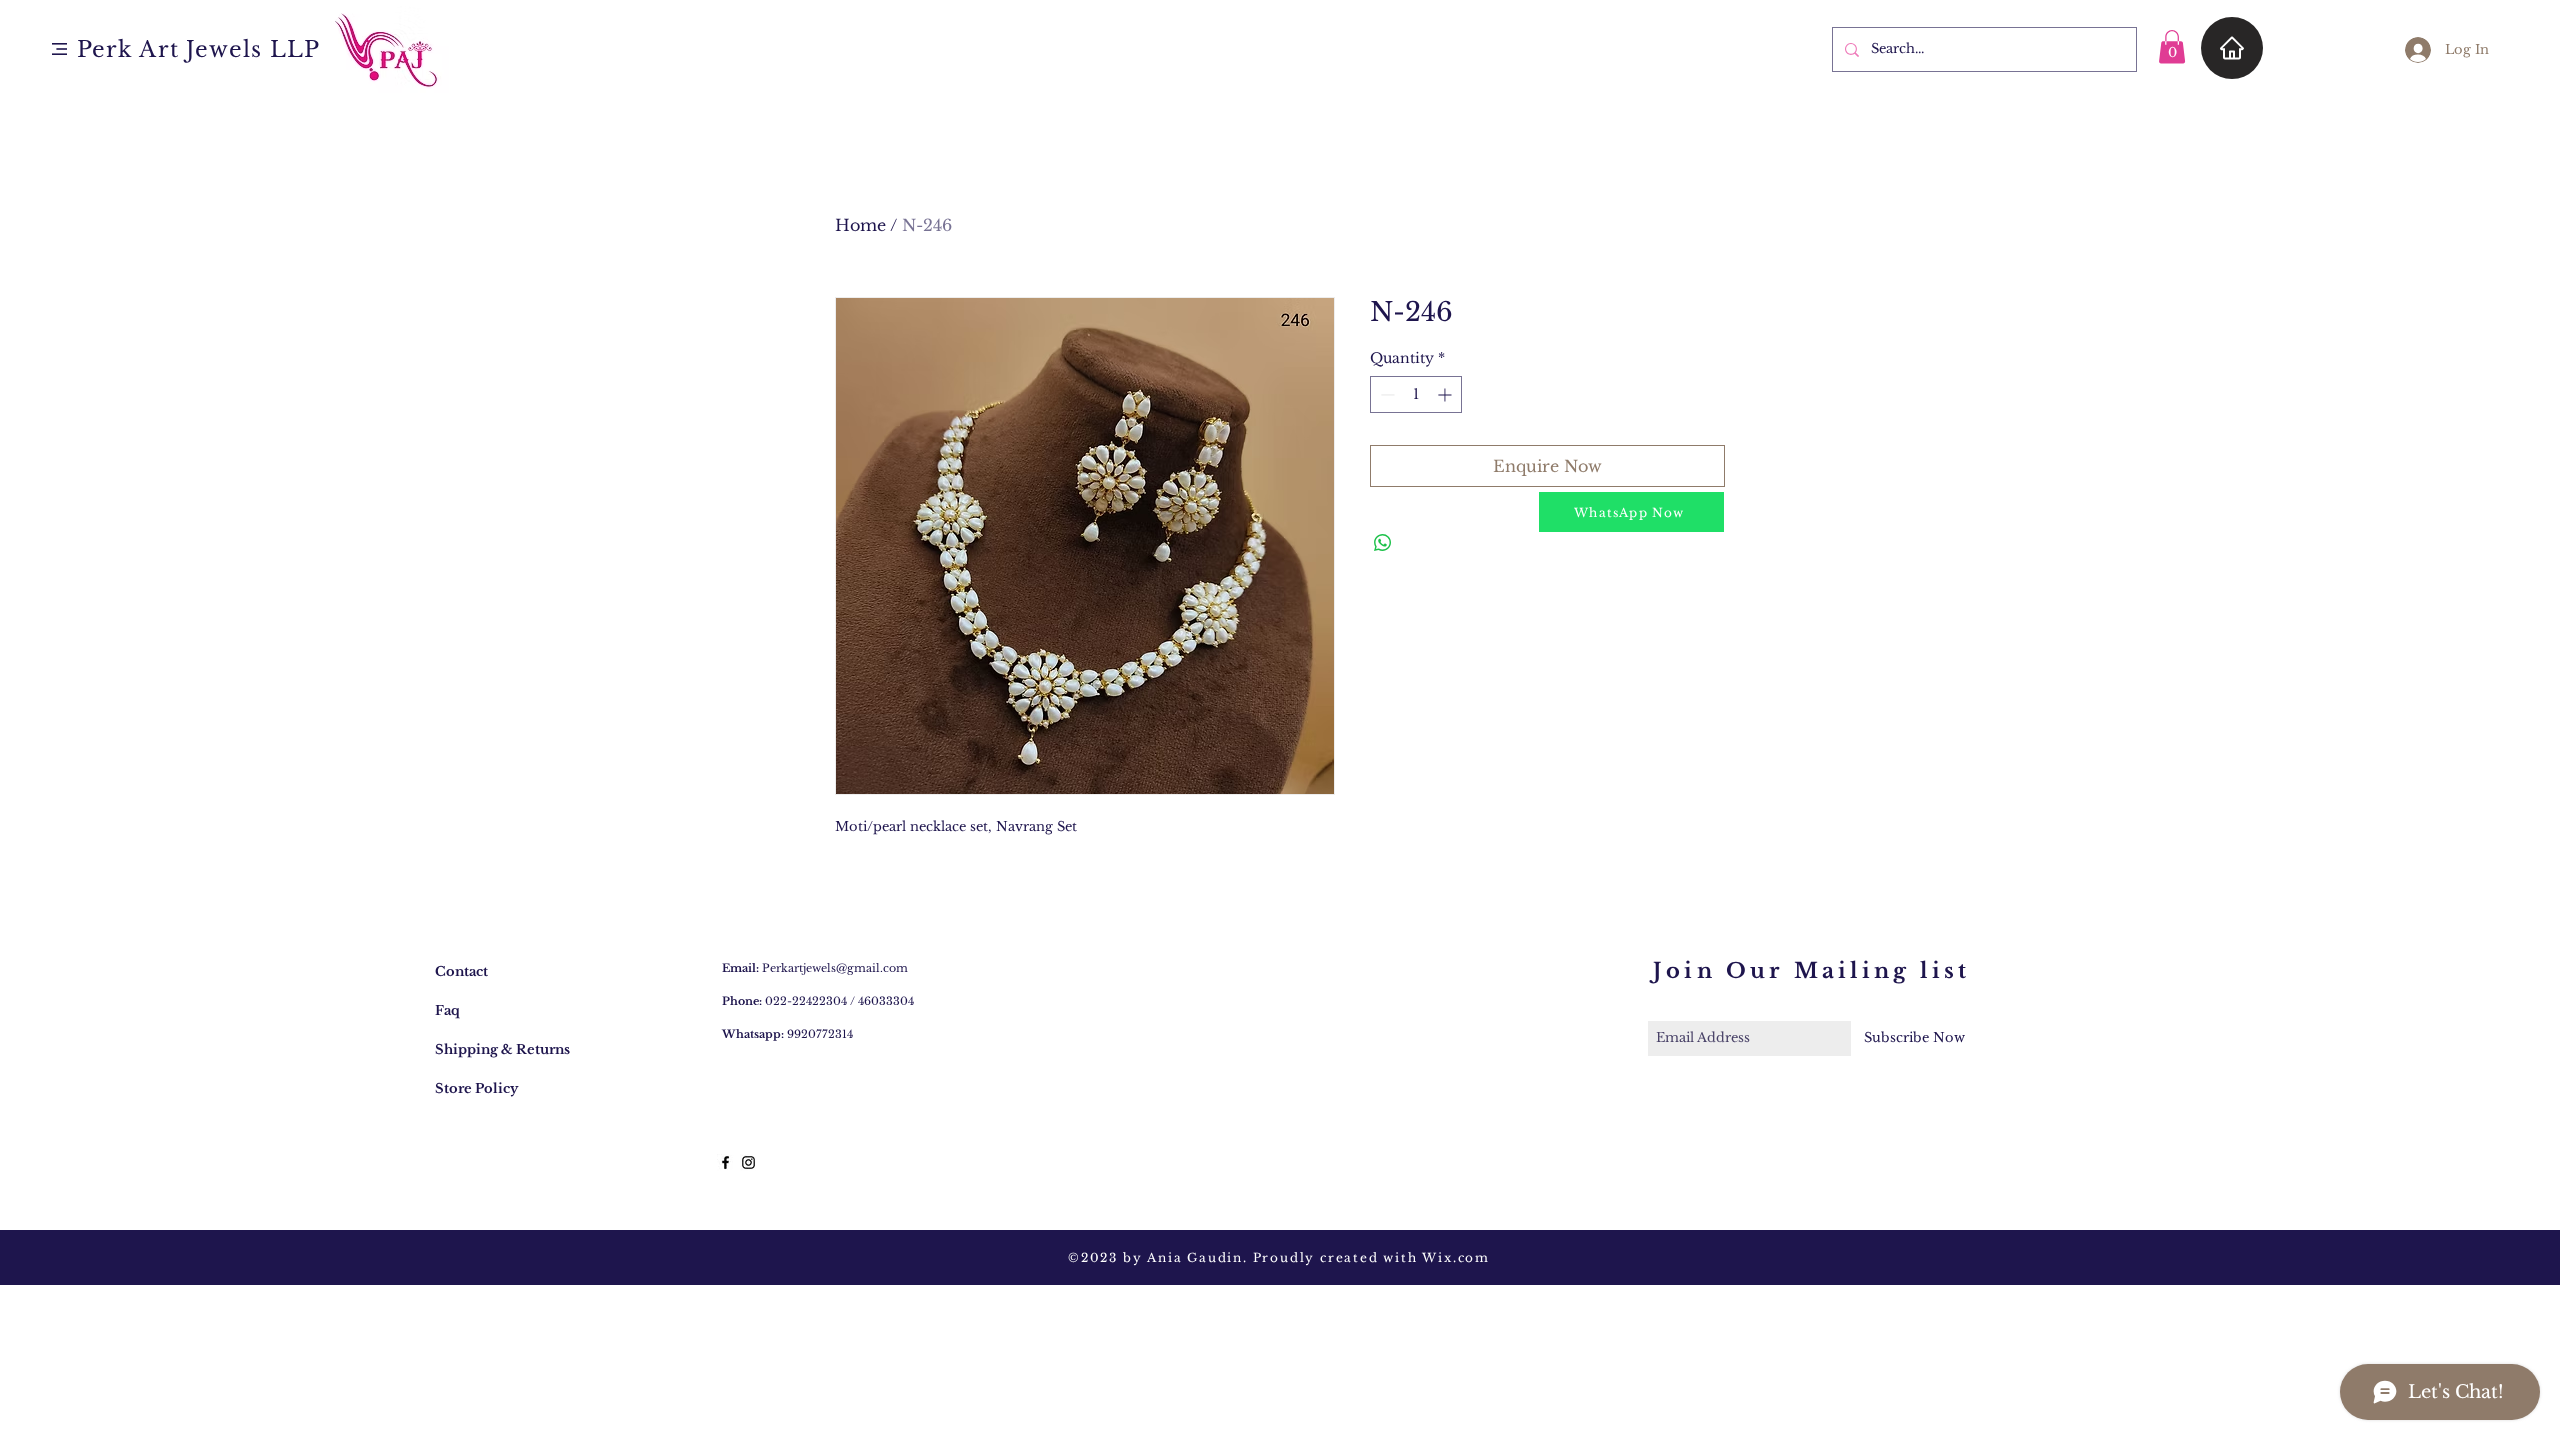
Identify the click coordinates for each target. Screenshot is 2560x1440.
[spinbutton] (1416, 394)
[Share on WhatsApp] (1383, 543)
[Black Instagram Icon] (748, 1162)
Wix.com (1456, 1257)
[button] (59, 49)
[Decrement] (1385, 394)
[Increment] (1446, 394)
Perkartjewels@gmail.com (835, 968)
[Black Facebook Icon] (725, 1162)
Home (860, 225)
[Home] (2232, 48)
